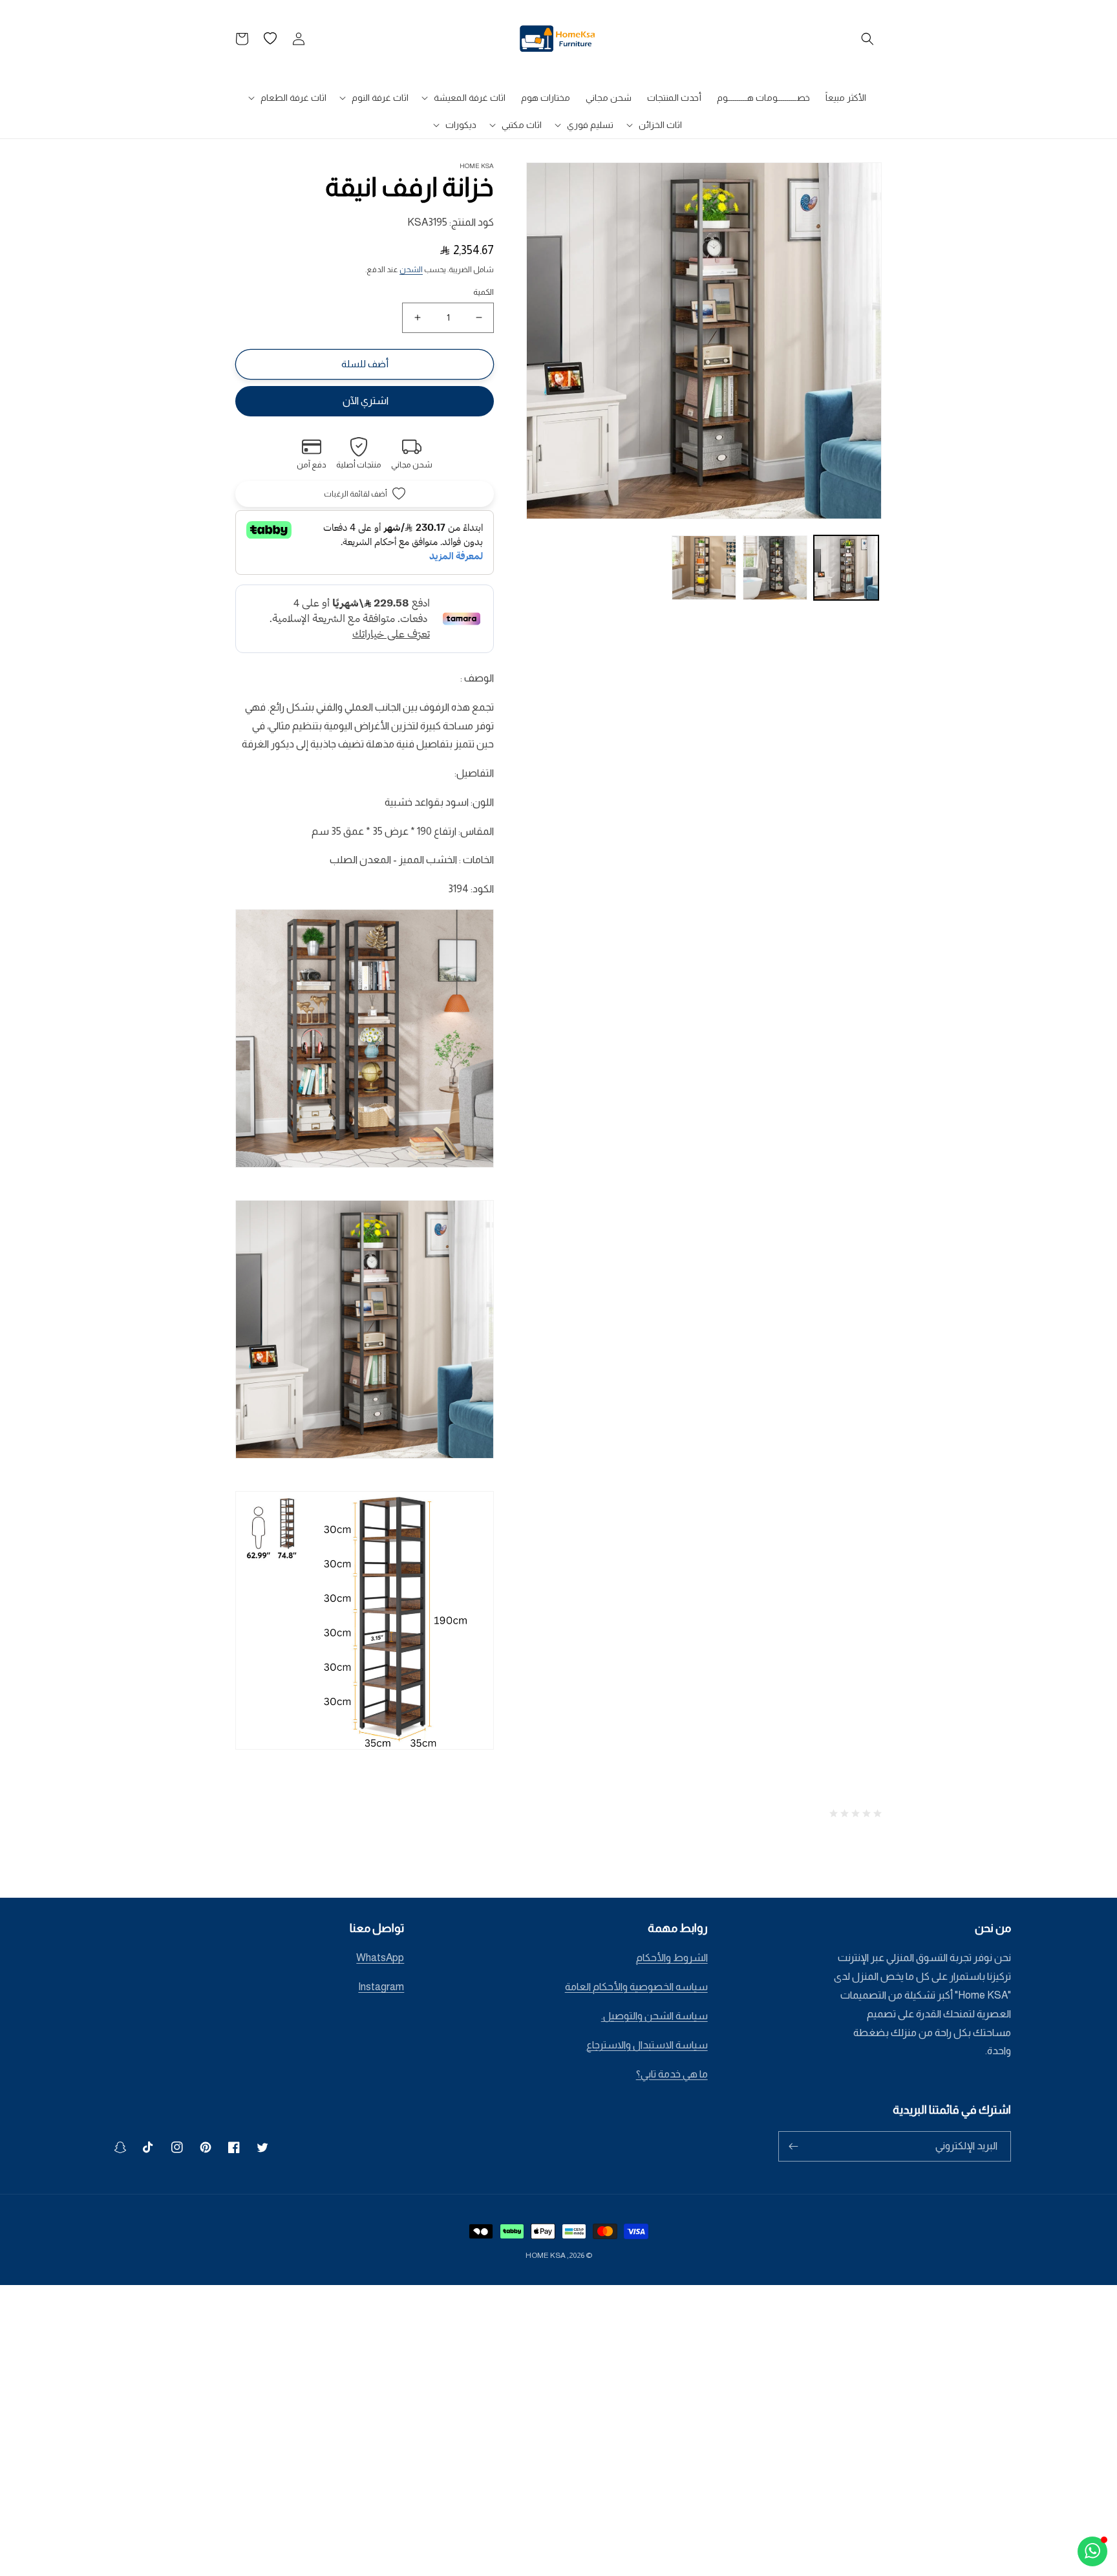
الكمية (484, 292)
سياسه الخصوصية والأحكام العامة (636, 1987)
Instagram (381, 1987)
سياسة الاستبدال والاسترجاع (647, 2045)
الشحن (411, 270)
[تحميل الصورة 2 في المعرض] (775, 568)
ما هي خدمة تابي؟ (672, 2074)
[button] (867, 39)
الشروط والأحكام (672, 1958)
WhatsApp (380, 1958)
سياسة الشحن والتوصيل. (654, 2016)
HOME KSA (546, 2255)
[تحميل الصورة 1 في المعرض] (846, 568)
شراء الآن (365, 401)
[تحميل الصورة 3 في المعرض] (704, 568)
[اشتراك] (793, 2146)
